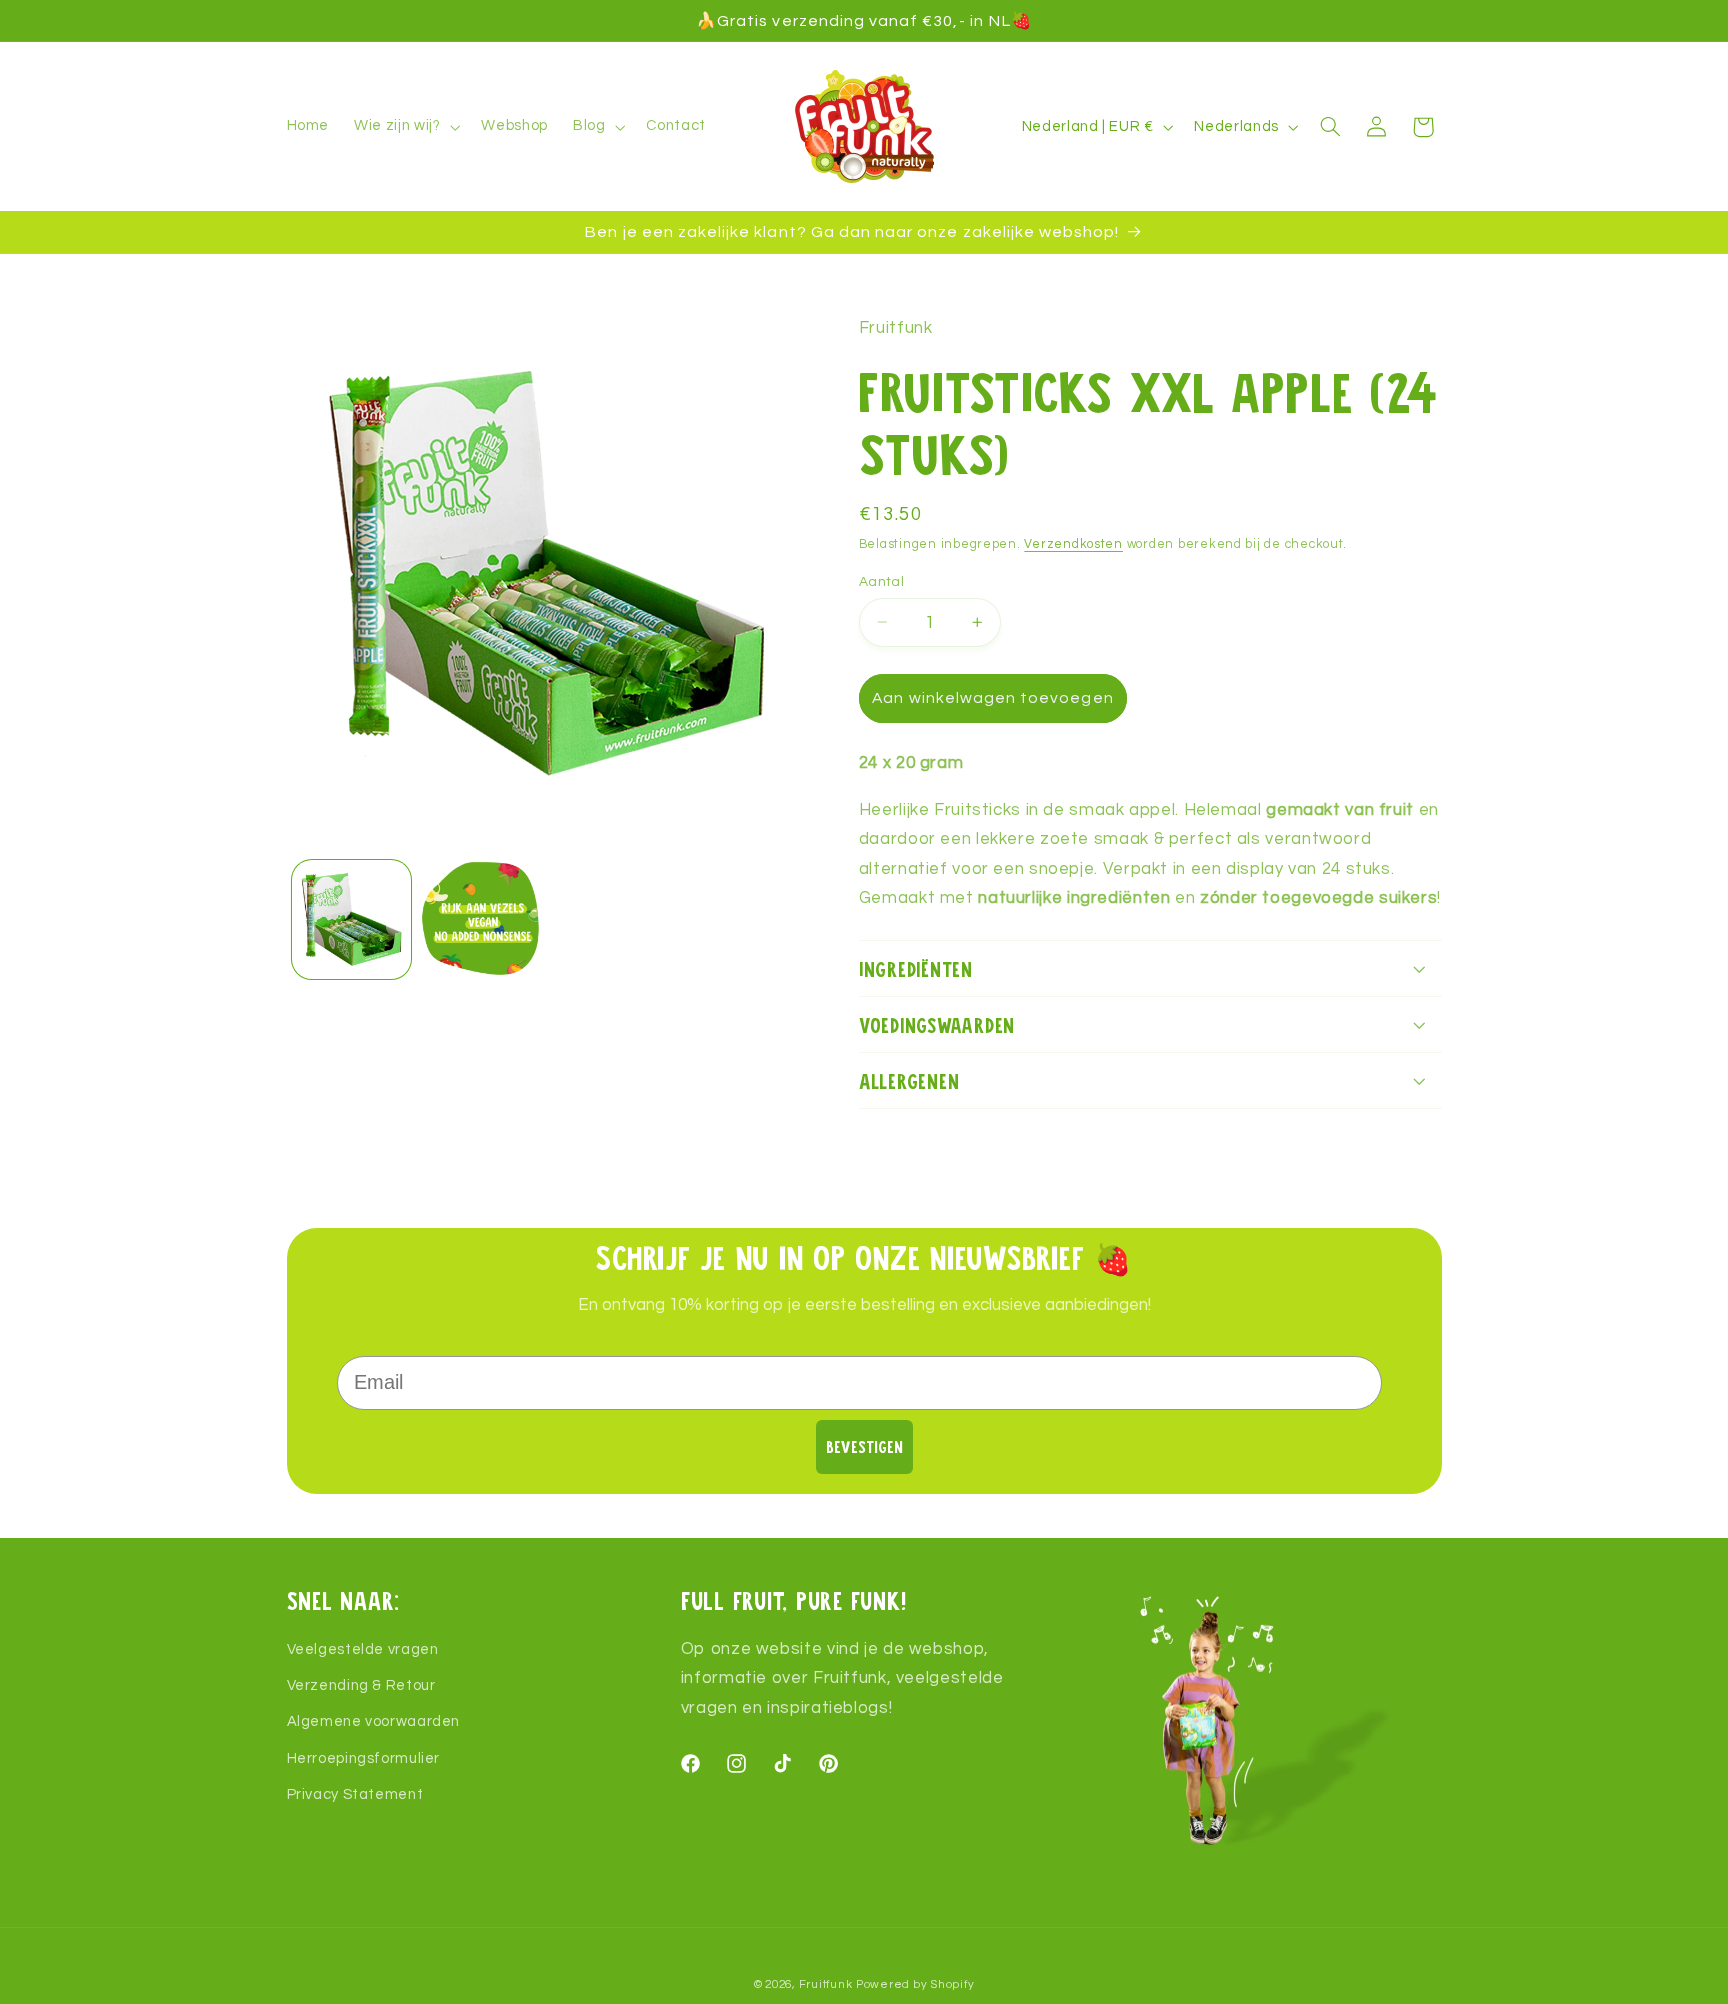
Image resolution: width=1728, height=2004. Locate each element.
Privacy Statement (355, 1794)
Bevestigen (864, 1446)
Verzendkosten (1073, 543)
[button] (405, 127)
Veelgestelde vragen (363, 1649)
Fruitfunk (826, 1984)
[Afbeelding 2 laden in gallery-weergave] (480, 919)
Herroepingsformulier (364, 1758)
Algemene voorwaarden (374, 1722)
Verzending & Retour (361, 1685)
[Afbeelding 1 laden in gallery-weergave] (351, 919)
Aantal (882, 581)
